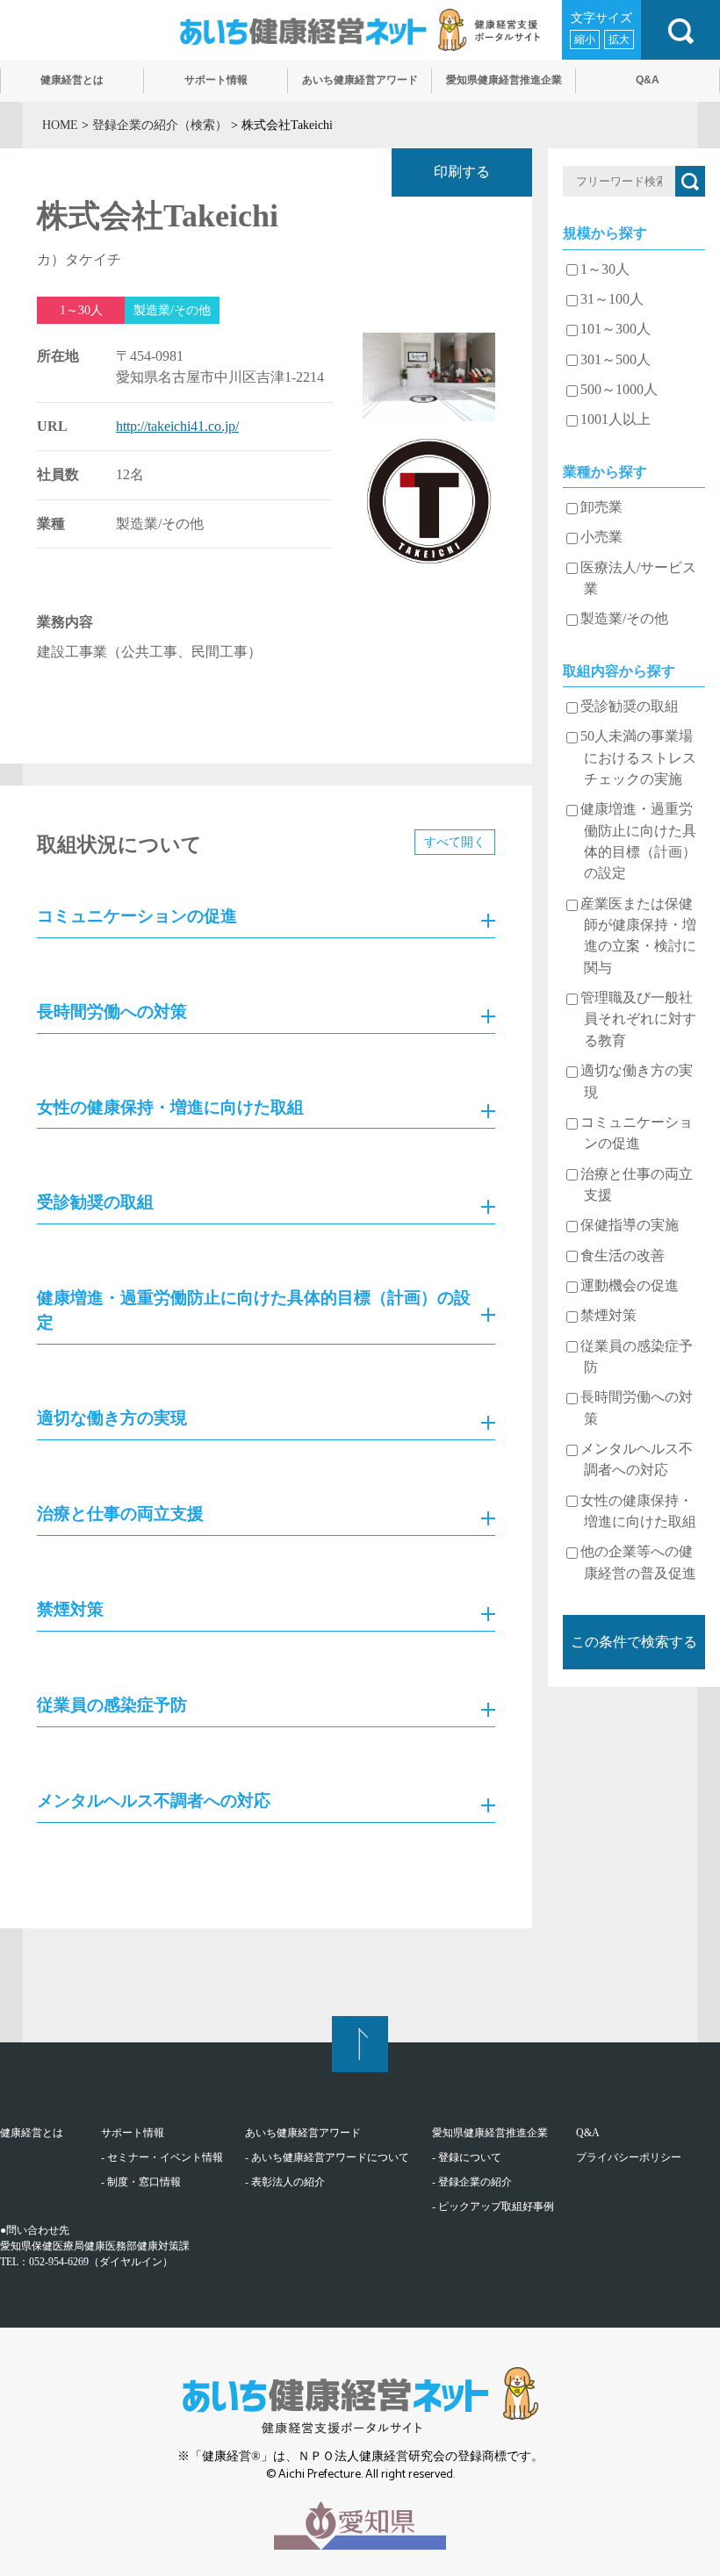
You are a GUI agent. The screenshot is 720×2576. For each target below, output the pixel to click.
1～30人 (605, 269)
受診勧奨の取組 (630, 707)
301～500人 (616, 360)
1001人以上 (616, 420)
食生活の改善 (623, 1256)
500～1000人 (619, 390)
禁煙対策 (608, 1316)
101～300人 (616, 329)
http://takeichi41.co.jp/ (177, 427)
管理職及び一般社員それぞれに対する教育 (638, 1019)
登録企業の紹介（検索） (160, 125)
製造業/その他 (624, 619)
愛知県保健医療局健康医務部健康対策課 (95, 2246)
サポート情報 (133, 2133)
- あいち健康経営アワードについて (327, 2157)
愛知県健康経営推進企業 (490, 2133)
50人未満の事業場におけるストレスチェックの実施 (638, 758)
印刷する (462, 172)
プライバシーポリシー (629, 2157)
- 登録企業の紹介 (472, 2182)
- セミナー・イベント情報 (162, 2157)
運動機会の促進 (630, 1286)
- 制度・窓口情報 (141, 2182)
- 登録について (467, 2157)
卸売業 (601, 507)
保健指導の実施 (630, 1225)
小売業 (601, 537)
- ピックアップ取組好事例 (493, 2206)
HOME (60, 125)
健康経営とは (32, 2133)
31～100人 (612, 299)
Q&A (588, 2133)
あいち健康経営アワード (303, 2133)
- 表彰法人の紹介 (285, 2182)
